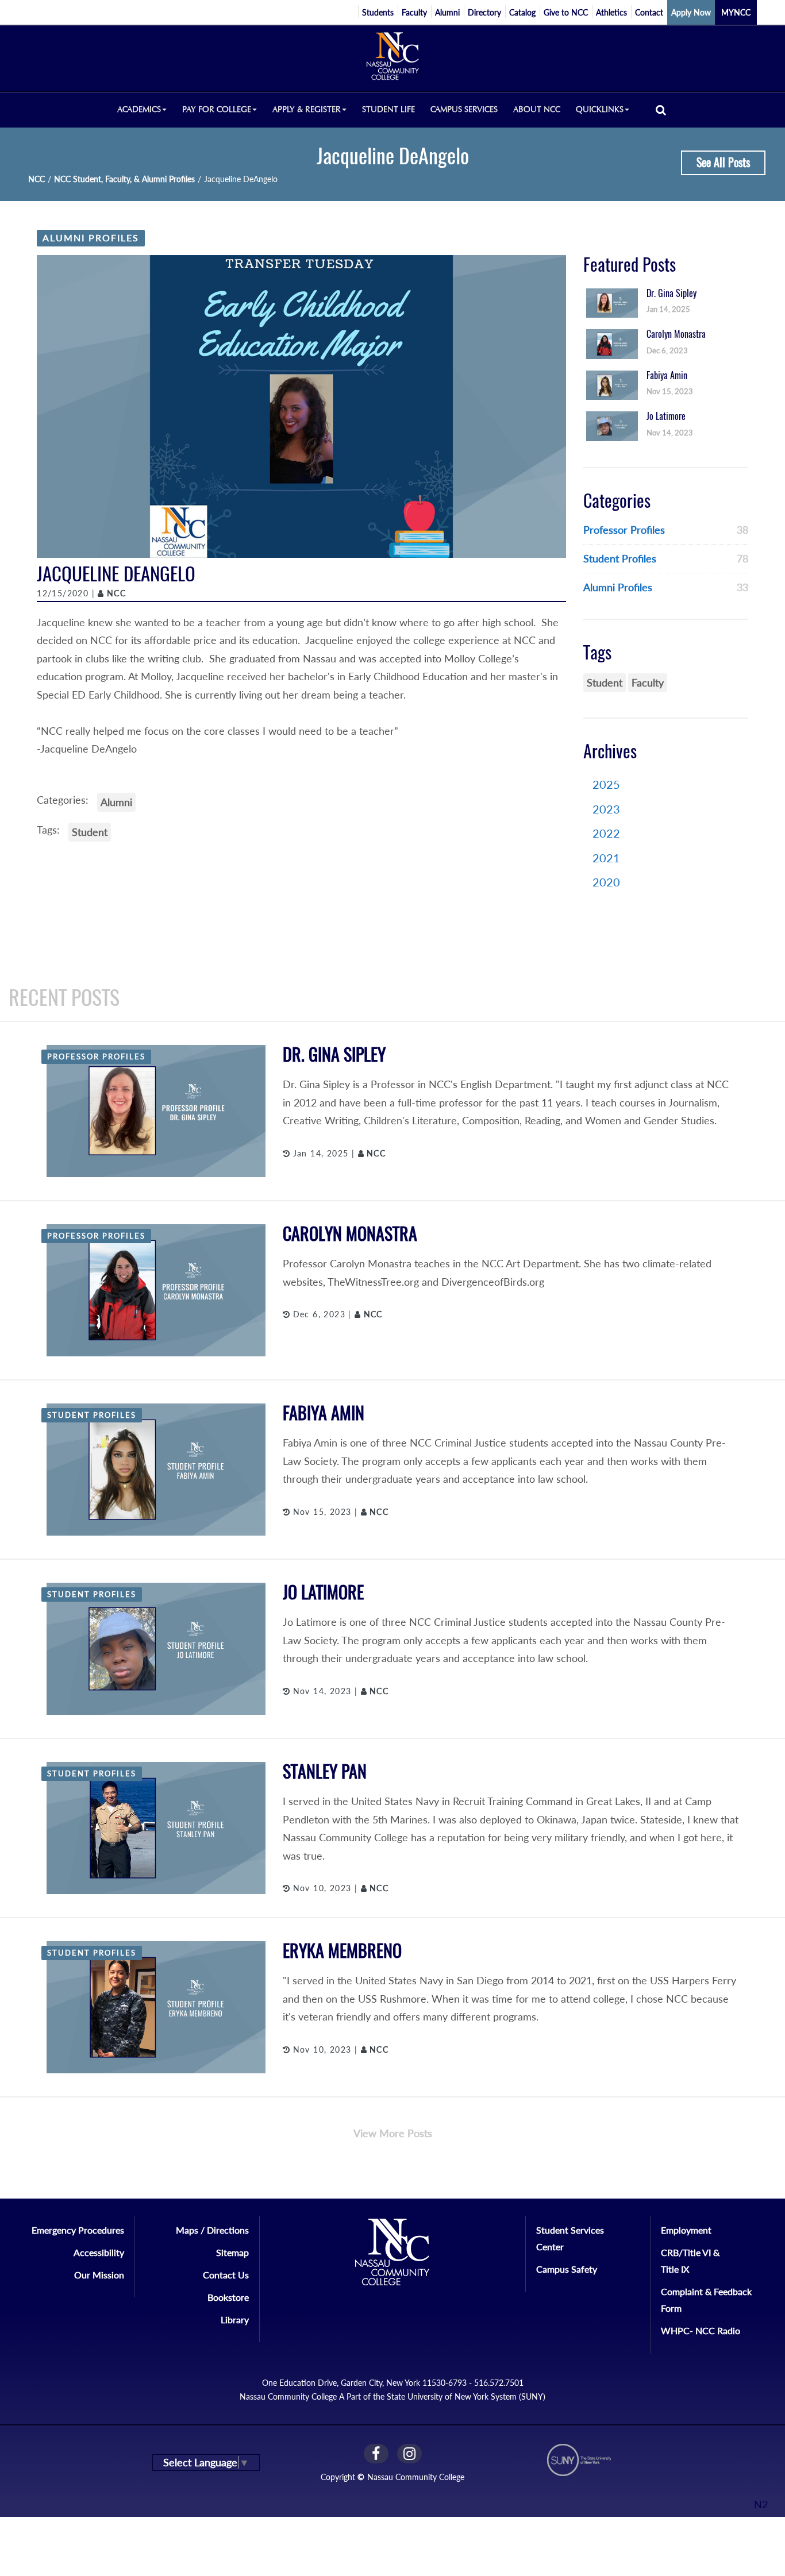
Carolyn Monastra (350, 1234)
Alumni (447, 12)
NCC (36, 179)
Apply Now (691, 12)
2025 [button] (606, 784)
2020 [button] (606, 882)
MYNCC (736, 12)
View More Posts (393, 2133)
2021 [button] (606, 858)
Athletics (611, 12)
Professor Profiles (624, 530)
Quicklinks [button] (600, 109)
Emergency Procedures (78, 2230)
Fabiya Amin (324, 1413)
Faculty (414, 12)
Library (235, 2319)
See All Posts (723, 162)
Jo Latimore (323, 1592)
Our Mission (99, 2275)
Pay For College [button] (217, 109)
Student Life (388, 109)
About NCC (537, 109)
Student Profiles (620, 558)
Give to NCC (566, 12)
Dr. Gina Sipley (334, 1054)
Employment (686, 2230)
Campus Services (464, 109)
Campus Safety (567, 2269)
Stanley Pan (325, 1771)
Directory (484, 12)
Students (378, 12)
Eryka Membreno (342, 1951)
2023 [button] (606, 809)
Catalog (522, 12)
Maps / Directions (212, 2230)
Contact (649, 12)
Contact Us (226, 2275)
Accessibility (99, 2252)
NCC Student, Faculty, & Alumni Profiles (124, 179)
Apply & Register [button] (307, 109)
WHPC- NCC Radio (701, 2330)
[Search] (661, 109)
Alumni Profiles (91, 238)
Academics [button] (139, 109)
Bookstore (228, 2297)
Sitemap (232, 2252)
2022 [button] (606, 833)
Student (90, 832)
